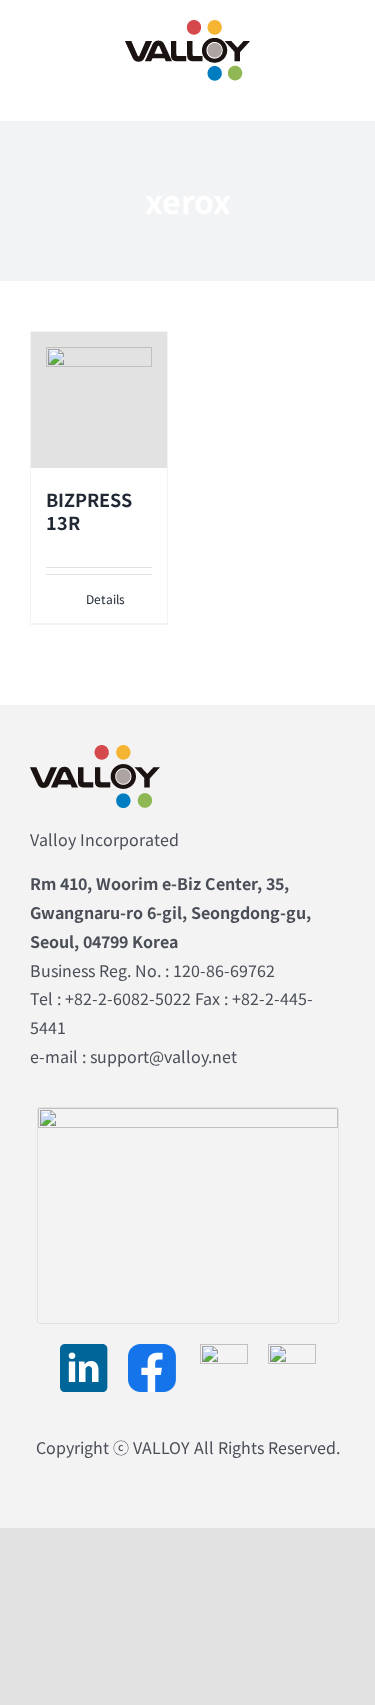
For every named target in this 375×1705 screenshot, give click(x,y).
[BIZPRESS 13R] (99, 400)
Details (105, 598)
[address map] (188, 1116)
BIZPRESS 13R (89, 510)
